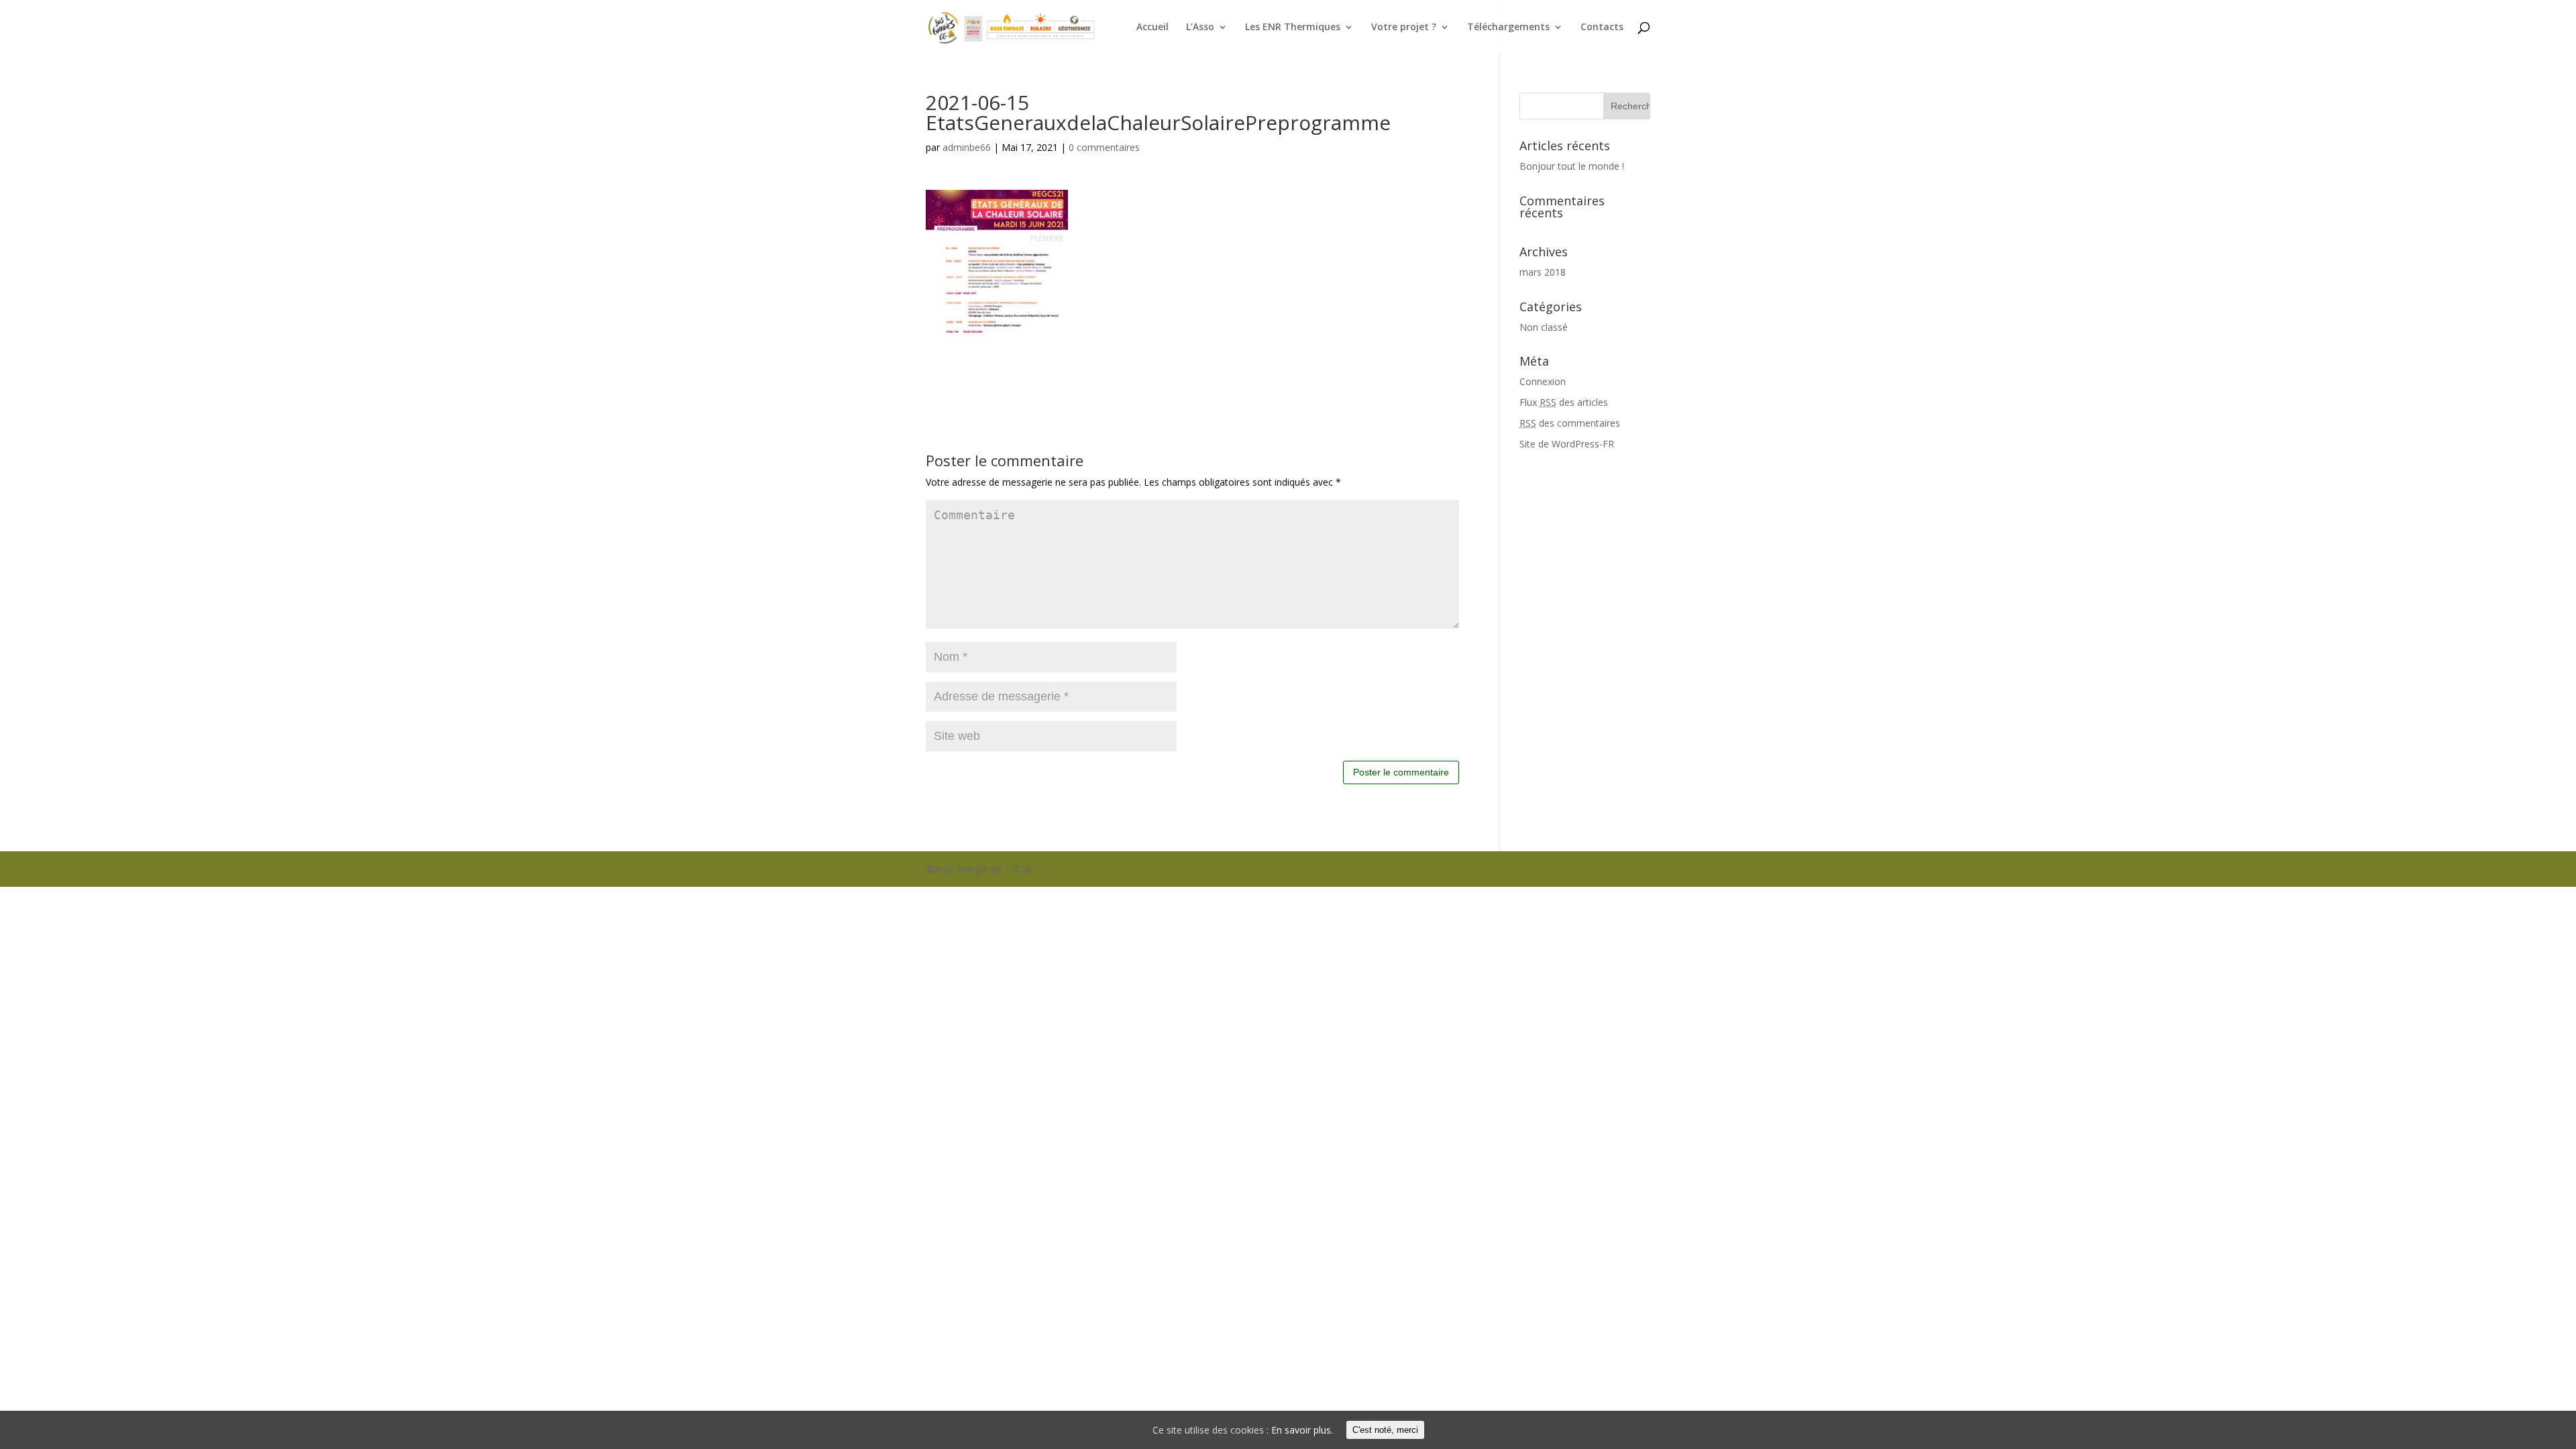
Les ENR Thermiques (1293, 28)
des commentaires (1570, 423)
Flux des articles (1564, 402)
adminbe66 (967, 147)
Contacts (1602, 28)
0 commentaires (1104, 147)
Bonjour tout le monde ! (1572, 166)
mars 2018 (1543, 272)
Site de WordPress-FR (1567, 444)
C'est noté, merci (1385, 1430)
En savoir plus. (1302, 1430)
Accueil (1152, 28)
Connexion (1543, 381)
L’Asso (1200, 28)
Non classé (1544, 327)
